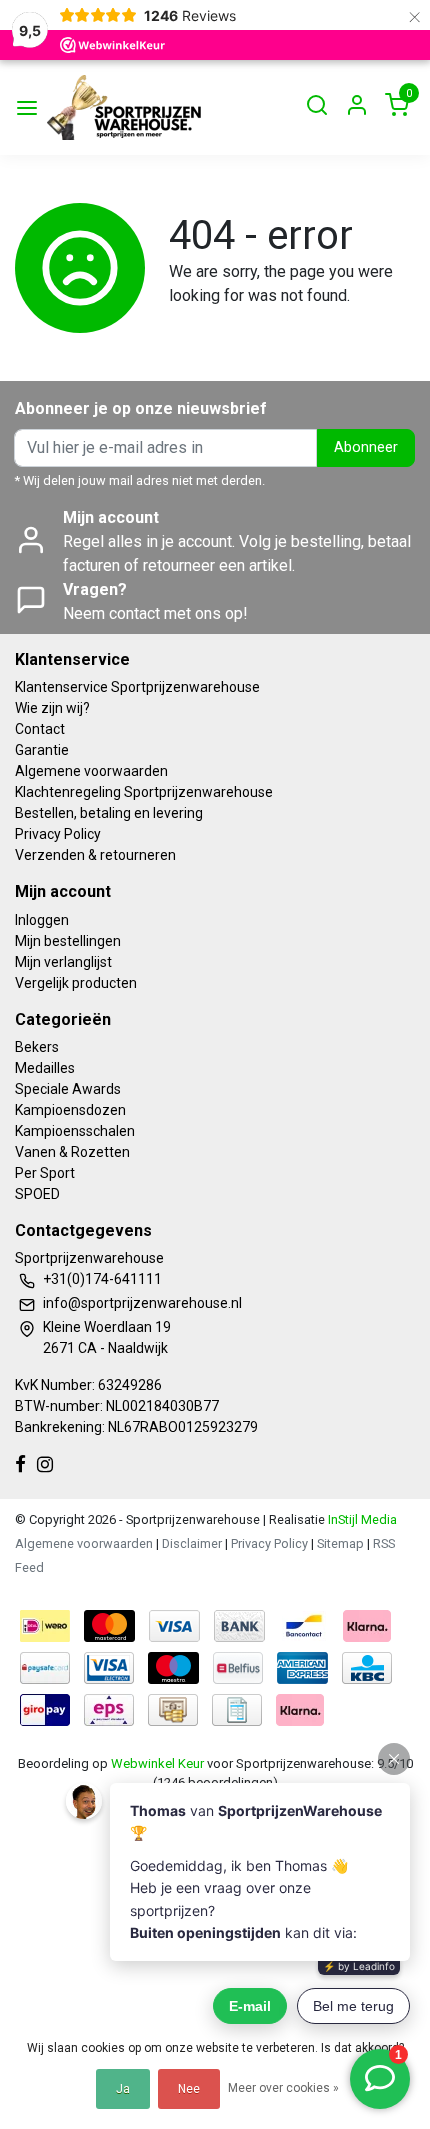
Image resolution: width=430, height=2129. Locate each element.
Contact (40, 729)
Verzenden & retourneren (95, 855)
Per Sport (45, 1173)
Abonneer (366, 447)
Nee (189, 2089)
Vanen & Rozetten (72, 1152)
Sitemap (340, 1543)
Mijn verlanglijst (63, 962)
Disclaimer (192, 1543)
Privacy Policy (58, 834)
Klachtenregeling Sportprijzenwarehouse (144, 792)
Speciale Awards (68, 1089)
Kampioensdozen (70, 1110)
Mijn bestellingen (68, 941)
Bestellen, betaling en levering (109, 813)
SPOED (37, 1194)
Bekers (37, 1047)
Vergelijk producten (76, 983)
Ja (123, 2089)
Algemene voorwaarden (91, 771)
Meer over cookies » (283, 2088)
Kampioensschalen (75, 1131)
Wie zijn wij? (52, 708)
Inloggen (42, 920)
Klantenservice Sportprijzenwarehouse (137, 687)
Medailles (45, 1068)
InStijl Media (361, 1519)
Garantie (42, 750)
